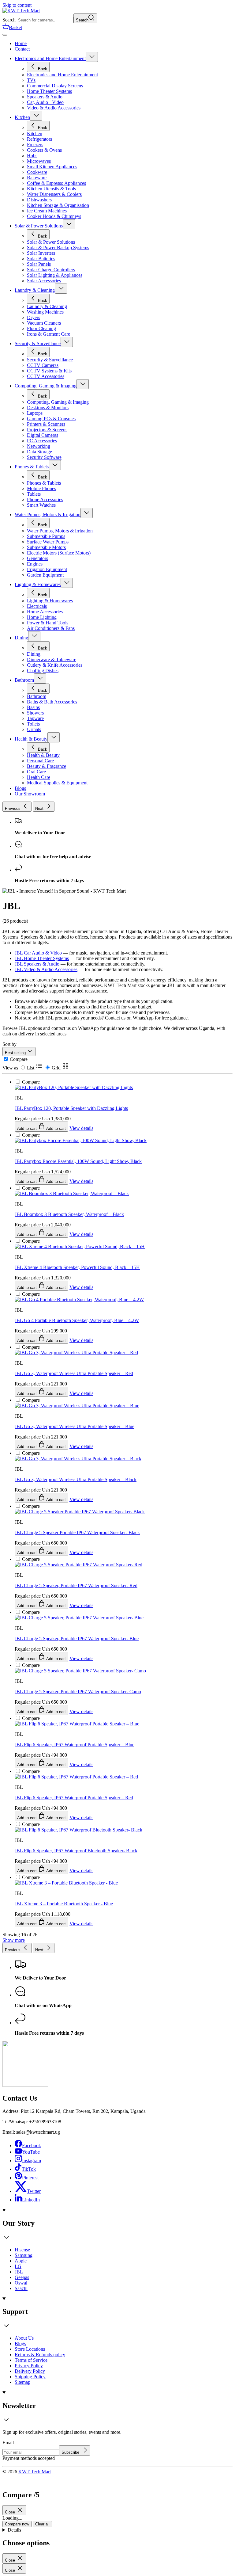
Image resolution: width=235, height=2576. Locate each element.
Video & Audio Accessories (54, 108)
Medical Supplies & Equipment (57, 783)
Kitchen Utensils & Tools (51, 189)
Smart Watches (41, 505)
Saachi (21, 2288)
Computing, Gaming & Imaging (46, 386)
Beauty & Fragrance (47, 766)
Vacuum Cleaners (44, 323)
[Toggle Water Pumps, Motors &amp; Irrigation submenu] (87, 513)
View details (81, 1924)
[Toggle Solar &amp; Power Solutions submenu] (69, 224)
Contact (22, 49)
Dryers (34, 317)
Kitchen (22, 117)
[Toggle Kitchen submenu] (36, 116)
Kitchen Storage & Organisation (58, 205)
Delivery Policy (30, 2371)
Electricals (37, 606)
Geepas (22, 2277)
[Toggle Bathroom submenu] (40, 678)
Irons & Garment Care (48, 334)
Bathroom (24, 680)
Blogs (20, 788)
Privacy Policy (29, 2366)
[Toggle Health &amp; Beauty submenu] (54, 737)
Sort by (9, 1044)
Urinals (34, 729)
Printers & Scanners (46, 424)
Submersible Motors (46, 547)
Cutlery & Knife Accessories (55, 665)
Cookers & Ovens (44, 150)
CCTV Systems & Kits (49, 371)
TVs (31, 80)
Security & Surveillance (38, 343)
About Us (24, 2338)
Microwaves (39, 161)
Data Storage (39, 452)
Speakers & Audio (45, 97)
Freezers (35, 145)
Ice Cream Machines (47, 211)
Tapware (35, 718)
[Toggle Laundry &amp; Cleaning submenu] (61, 289)
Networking (39, 446)
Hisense (22, 2250)
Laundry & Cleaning (35, 290)
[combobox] (45, 20)
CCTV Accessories (46, 376)
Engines (35, 564)
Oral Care (36, 772)
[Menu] (5, 35)
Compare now (17, 2524)
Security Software (44, 457)
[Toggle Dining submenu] (34, 636)
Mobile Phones (41, 488)
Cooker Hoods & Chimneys (54, 216)
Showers (35, 713)
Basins (33, 707)
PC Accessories (42, 441)
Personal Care (40, 761)
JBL (19, 2272)
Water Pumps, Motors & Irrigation (48, 514)
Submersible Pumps (46, 536)
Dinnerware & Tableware (52, 659)
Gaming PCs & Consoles (51, 419)
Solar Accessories (44, 281)
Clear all (42, 2524)
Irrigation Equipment (47, 569)
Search (9, 20)
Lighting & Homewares (38, 584)
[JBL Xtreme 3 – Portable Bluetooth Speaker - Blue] (66, 1774)
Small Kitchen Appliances (52, 167)
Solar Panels (39, 264)
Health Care (39, 777)
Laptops (35, 413)
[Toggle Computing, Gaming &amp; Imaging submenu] (83, 384)
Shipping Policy (30, 2377)
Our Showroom (30, 794)
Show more (14, 1940)
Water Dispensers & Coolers (54, 194)
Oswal (21, 2283)
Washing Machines (45, 312)
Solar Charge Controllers (51, 270)
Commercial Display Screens (55, 86)
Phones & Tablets (32, 467)
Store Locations (30, 2349)
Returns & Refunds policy (40, 2355)
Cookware (37, 172)
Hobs (32, 156)
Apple (21, 2261)
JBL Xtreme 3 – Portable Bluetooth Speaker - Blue (64, 1904)
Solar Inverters (41, 253)
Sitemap (22, 2382)
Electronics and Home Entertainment (50, 58)
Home (21, 43)
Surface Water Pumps (48, 542)
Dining (21, 638)
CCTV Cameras (43, 365)
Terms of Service (31, 2360)
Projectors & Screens (47, 430)
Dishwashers (39, 200)
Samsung (24, 2255)
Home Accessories (45, 612)
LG (18, 2266)
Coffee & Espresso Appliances (56, 183)
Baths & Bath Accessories (52, 702)
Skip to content (17, 5)
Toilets (33, 724)
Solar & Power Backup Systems (58, 248)
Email (8, 2443)
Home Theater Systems (49, 91)
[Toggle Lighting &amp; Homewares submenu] (67, 583)
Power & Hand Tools (48, 623)
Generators (37, 558)
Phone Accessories (45, 499)
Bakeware (37, 178)
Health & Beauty (31, 739)
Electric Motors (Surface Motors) (59, 553)
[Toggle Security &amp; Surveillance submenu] (67, 342)
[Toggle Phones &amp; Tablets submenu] (55, 465)
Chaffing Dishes (43, 671)
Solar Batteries (41, 259)
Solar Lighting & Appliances (55, 275)
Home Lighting (42, 617)
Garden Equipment (45, 575)
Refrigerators (39, 139)
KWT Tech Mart (35, 2472)
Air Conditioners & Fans (51, 628)
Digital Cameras (43, 435)
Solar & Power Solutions (39, 226)
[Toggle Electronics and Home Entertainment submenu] (92, 57)
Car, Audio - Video (45, 102)
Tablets (34, 494)
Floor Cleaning (41, 328)
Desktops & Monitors (48, 408)
